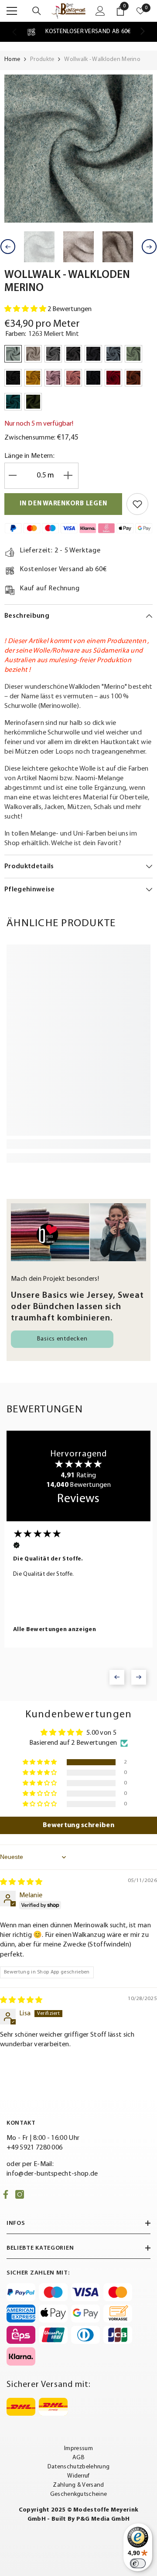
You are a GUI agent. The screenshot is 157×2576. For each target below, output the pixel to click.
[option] (78, 149)
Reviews (78, 1499)
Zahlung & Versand (78, 2485)
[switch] (138, 2563)
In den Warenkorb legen (63, 504)
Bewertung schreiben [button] (78, 1825)
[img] (21, 1882)
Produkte (42, 59)
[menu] (12, 11)
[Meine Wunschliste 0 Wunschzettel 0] (140, 11)
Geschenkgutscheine (79, 2494)
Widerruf (78, 2476)
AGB (78, 2458)
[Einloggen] (100, 11)
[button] (8, 247)
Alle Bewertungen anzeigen (55, 1630)
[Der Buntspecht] (78, 1232)
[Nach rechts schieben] (142, 32)
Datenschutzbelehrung (78, 2467)
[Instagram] (20, 2194)
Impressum (78, 2449)
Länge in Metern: (29, 456)
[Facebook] (6, 2194)
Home (12, 59)
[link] (78, 32)
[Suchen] (37, 11)
